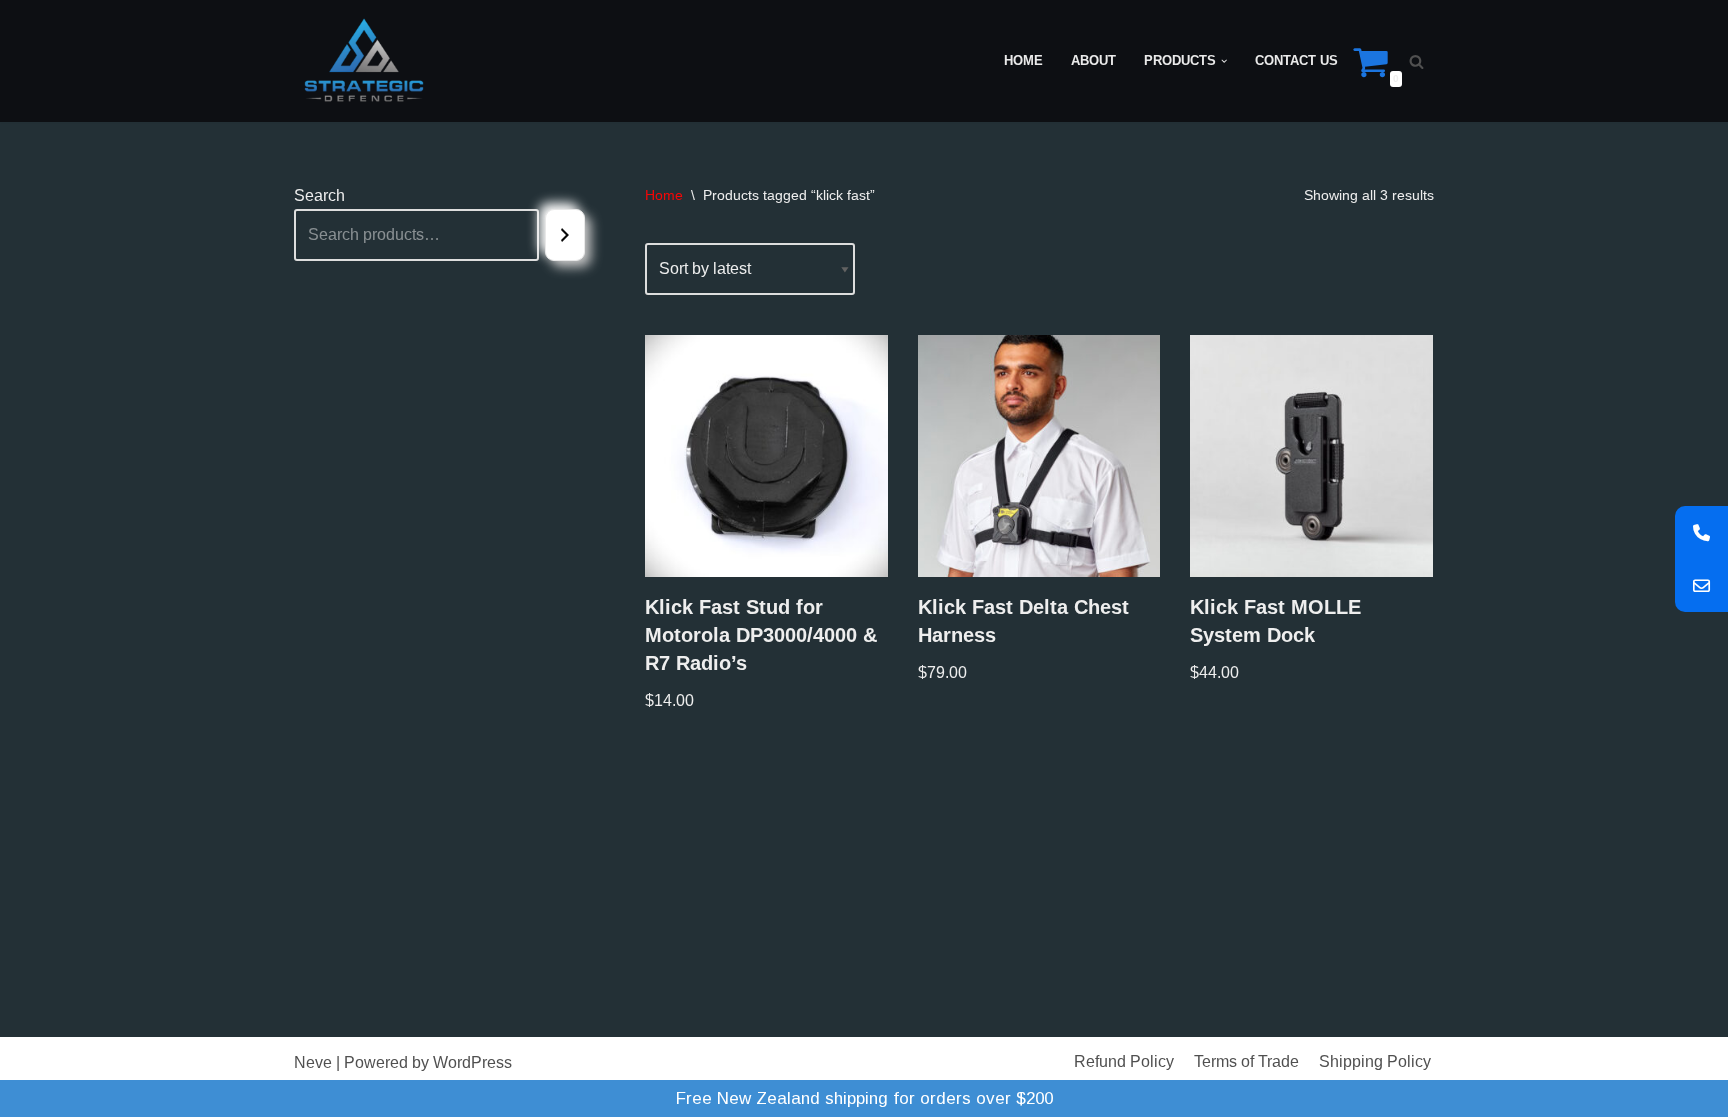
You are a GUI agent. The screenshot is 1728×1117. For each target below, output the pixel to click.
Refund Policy (1124, 1061)
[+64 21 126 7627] (1701, 532)
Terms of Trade (1246, 1061)
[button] (1224, 61)
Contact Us (1296, 60)
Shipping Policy (1375, 1061)
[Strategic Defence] (364, 61)
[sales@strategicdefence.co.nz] (1701, 585)
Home (1023, 60)
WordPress (472, 1062)
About (1093, 60)
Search (319, 195)
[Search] (1416, 61)
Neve (313, 1062)
